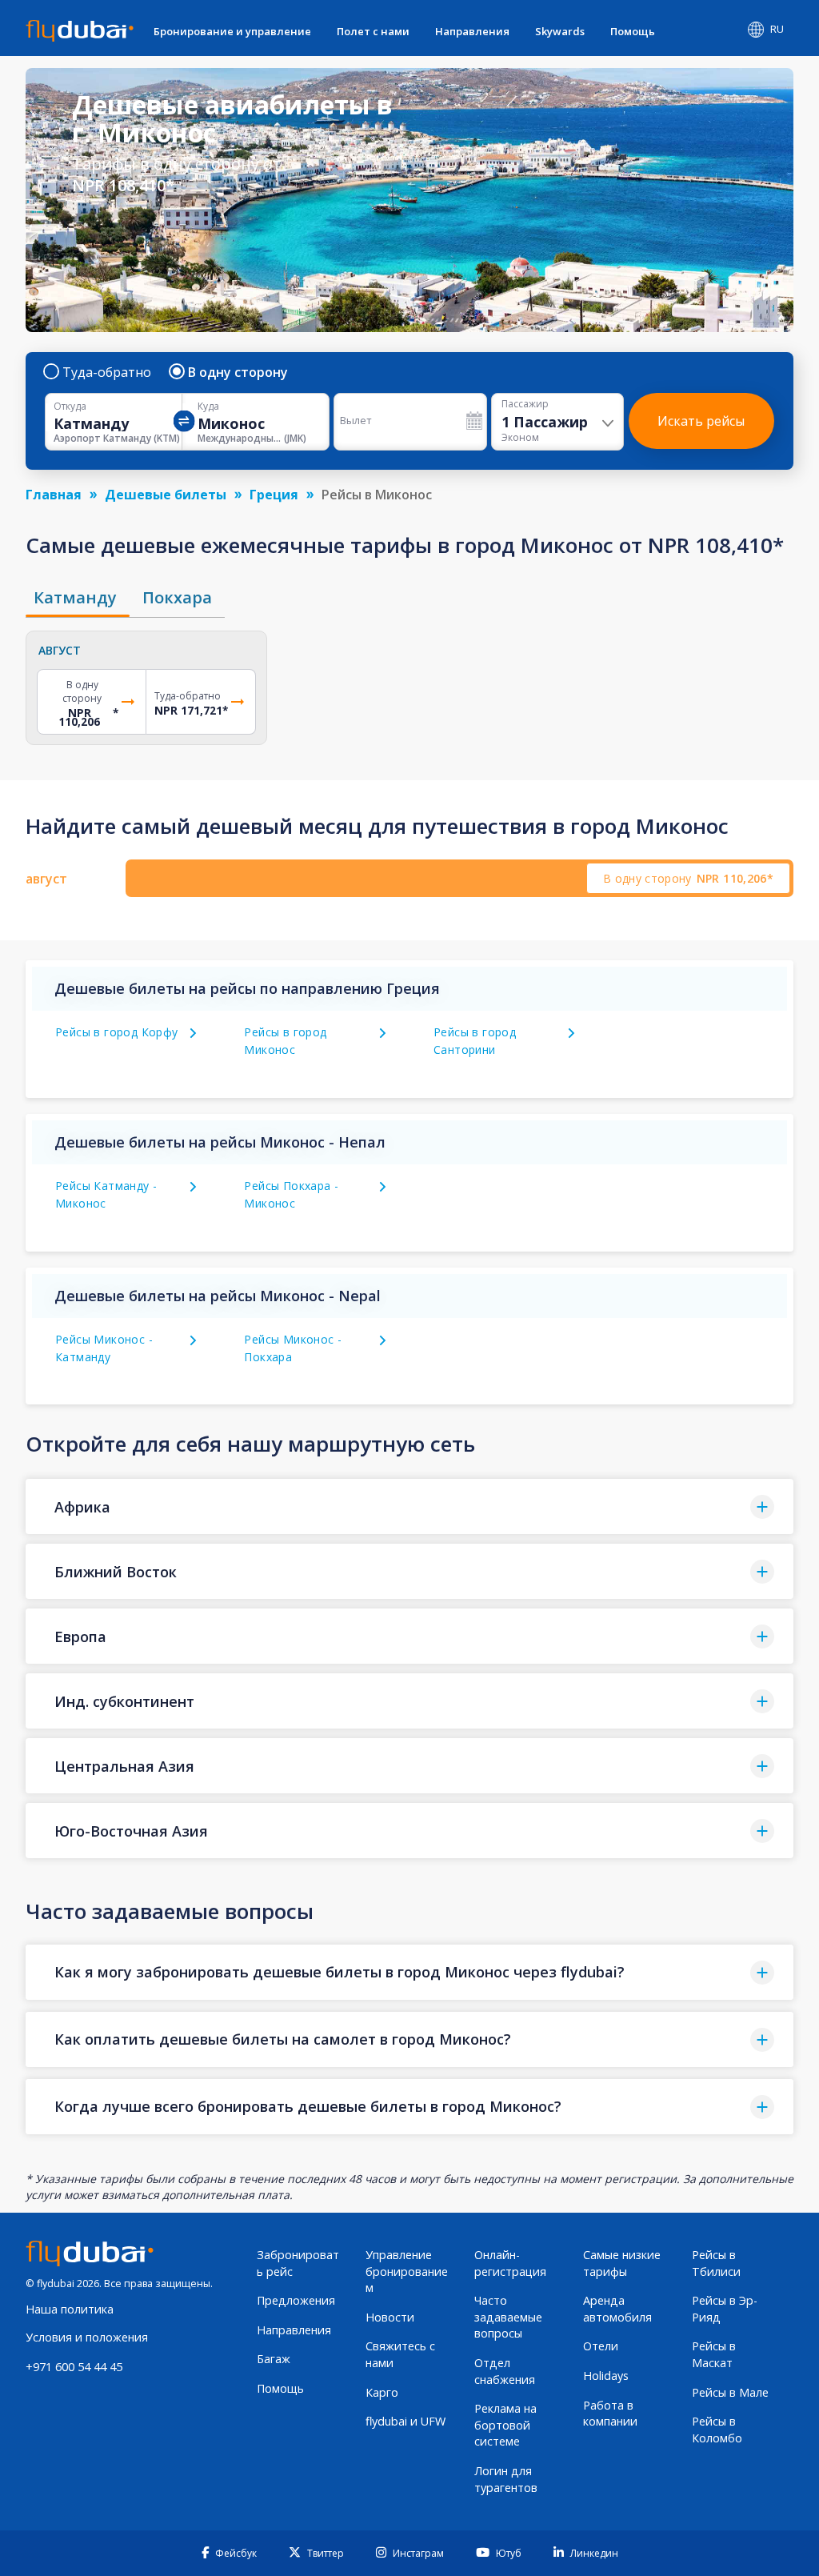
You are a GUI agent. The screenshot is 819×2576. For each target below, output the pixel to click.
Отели (601, 2346)
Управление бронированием (407, 2271)
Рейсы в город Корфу (117, 1032)
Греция (274, 495)
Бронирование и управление (232, 31)
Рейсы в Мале (730, 2392)
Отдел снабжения (505, 2371)
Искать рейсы (701, 421)
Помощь (633, 31)
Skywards (560, 31)
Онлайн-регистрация (510, 2263)
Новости (390, 2317)
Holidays (606, 2376)
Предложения (296, 2300)
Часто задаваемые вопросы (508, 2317)
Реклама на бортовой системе (505, 2425)
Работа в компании (610, 2414)
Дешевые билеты (166, 495)
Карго (382, 2392)
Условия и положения (87, 2337)
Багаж (274, 2359)
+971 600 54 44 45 (74, 2367)
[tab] (78, 598)
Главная (54, 495)
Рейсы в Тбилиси (716, 2263)
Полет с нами (373, 31)
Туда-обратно (107, 372)
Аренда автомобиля (617, 2309)
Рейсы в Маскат (714, 2354)
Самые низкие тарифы (622, 2263)
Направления (472, 31)
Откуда (70, 407)
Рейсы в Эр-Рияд (725, 2309)
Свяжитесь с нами (400, 2354)
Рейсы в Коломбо (717, 2430)
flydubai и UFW (406, 2421)
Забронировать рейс (298, 2263)
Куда (208, 407)
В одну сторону (238, 372)
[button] (409, 1506)
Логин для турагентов (506, 2479)
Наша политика (70, 2309)
